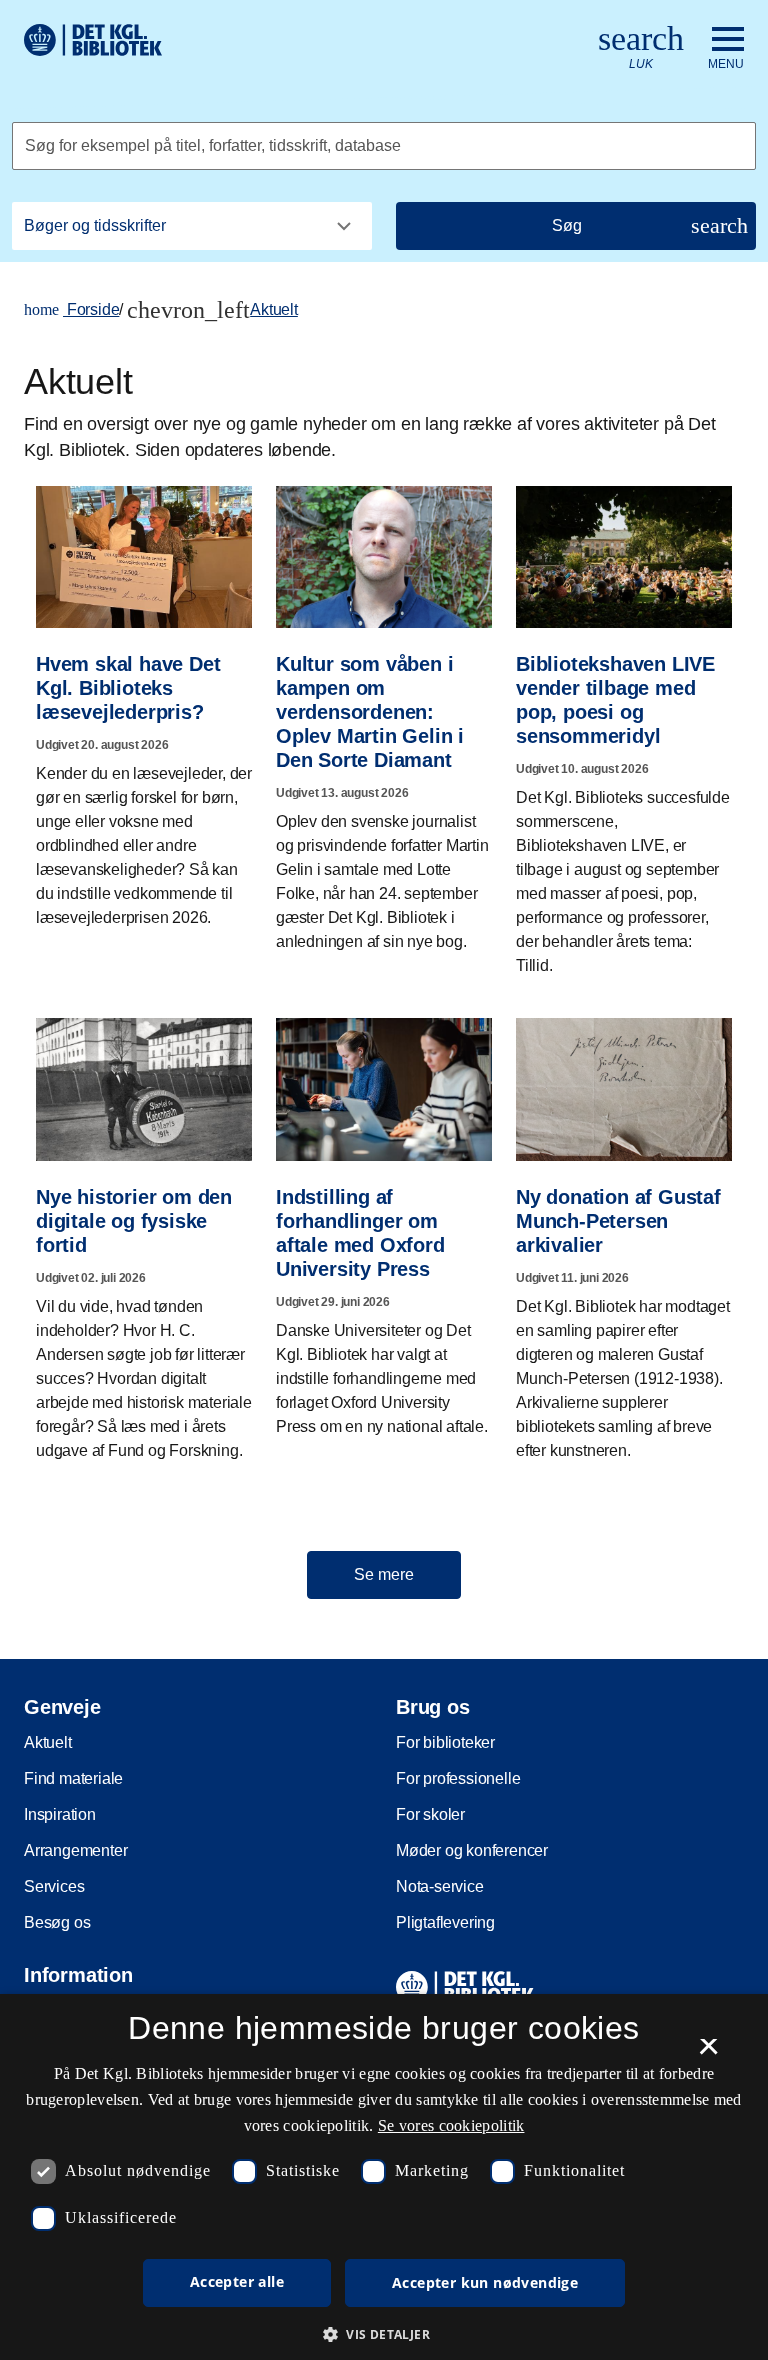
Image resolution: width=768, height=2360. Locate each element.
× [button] (708, 2053)
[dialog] (384, 2177)
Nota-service (440, 1886)
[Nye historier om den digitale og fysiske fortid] (144, 1232)
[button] (384, 2334)
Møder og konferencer (472, 1850)
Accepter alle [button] (237, 2281)
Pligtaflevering (445, 1922)
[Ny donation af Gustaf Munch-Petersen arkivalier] (624, 1232)
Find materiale (73, 1778)
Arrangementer (75, 1850)
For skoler (430, 1814)
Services (54, 1886)
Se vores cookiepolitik (451, 2125)
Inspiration (60, 1814)
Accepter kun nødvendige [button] (485, 2282)
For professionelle (458, 1778)
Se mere (384, 1574)
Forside (71, 309)
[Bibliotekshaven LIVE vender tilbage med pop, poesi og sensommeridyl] (624, 724)
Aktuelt (274, 309)
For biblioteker (445, 1742)
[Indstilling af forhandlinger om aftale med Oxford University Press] (384, 1220)
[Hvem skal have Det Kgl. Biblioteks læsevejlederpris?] (144, 700)
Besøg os (57, 1922)
